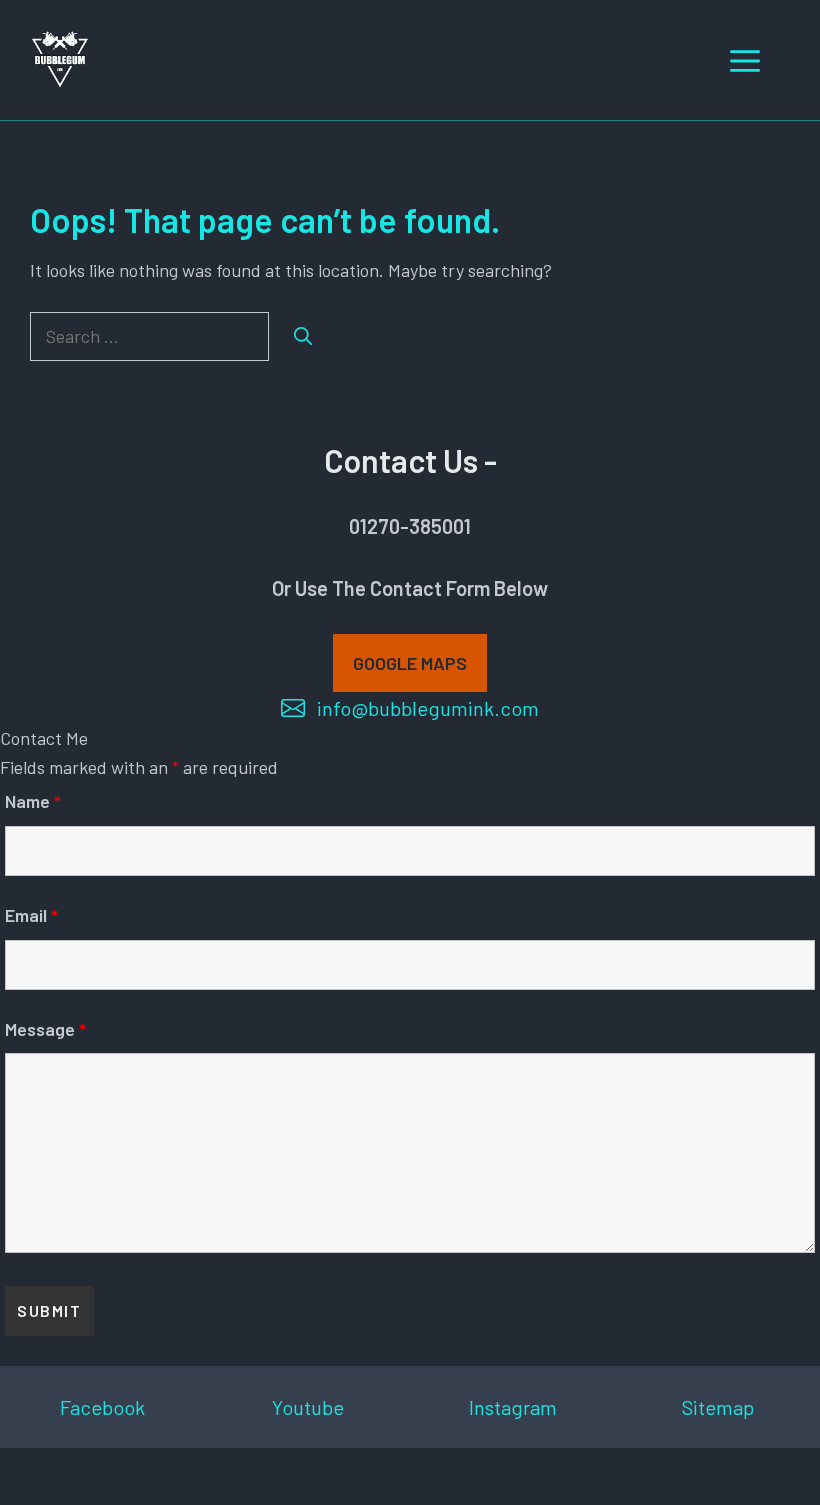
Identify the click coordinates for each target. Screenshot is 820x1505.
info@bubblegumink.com (428, 708)
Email (31, 915)
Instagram (513, 1407)
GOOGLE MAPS (410, 663)
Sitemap (718, 1407)
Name (33, 801)
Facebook (102, 1407)
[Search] (303, 336)
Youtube (308, 1407)
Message (45, 1029)
